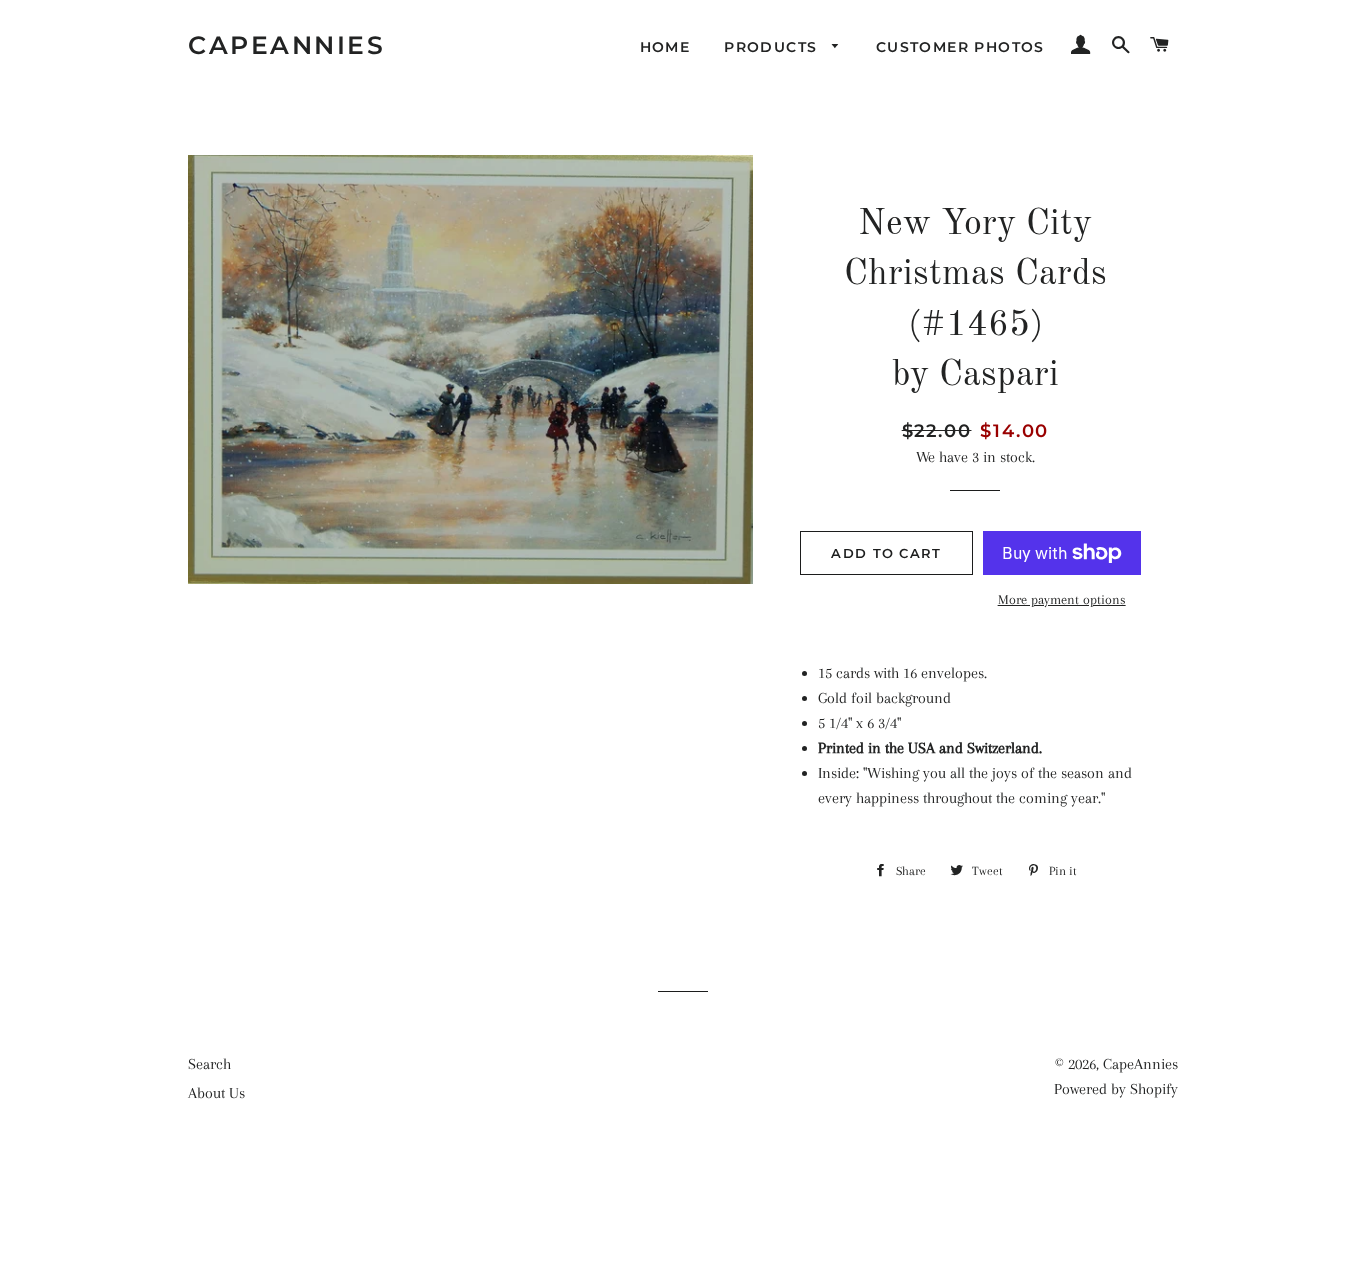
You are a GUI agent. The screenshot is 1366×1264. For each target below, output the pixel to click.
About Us (216, 1093)
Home (665, 47)
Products (773, 47)
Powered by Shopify (1116, 1089)
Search (209, 1064)
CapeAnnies (286, 45)
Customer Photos (960, 47)
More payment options (1062, 599)
